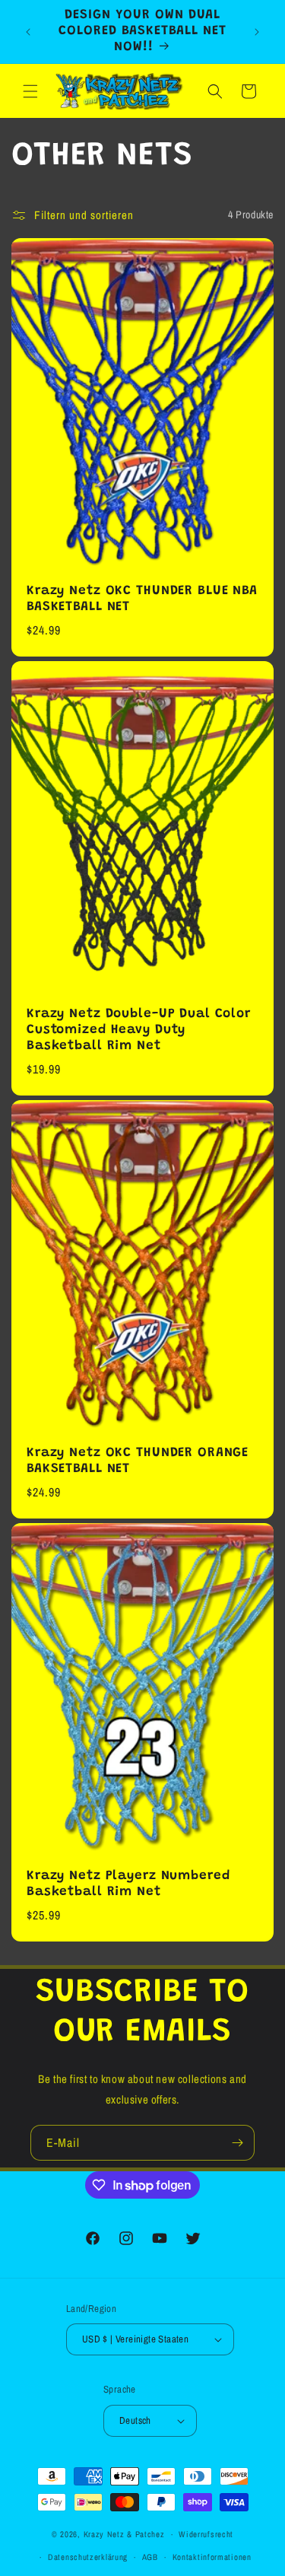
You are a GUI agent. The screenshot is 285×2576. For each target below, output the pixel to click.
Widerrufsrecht (206, 2534)
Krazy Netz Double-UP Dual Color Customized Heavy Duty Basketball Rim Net (139, 1030)
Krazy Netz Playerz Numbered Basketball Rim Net (128, 1885)
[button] (30, 91)
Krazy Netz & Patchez (124, 2534)
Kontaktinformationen (212, 2557)
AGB (150, 2557)
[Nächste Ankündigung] (257, 32)
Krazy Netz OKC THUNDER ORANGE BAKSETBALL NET (138, 1461)
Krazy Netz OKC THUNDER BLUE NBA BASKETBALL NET (142, 599)
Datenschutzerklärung (88, 2557)
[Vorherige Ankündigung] (28, 32)
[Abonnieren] (237, 2143)
